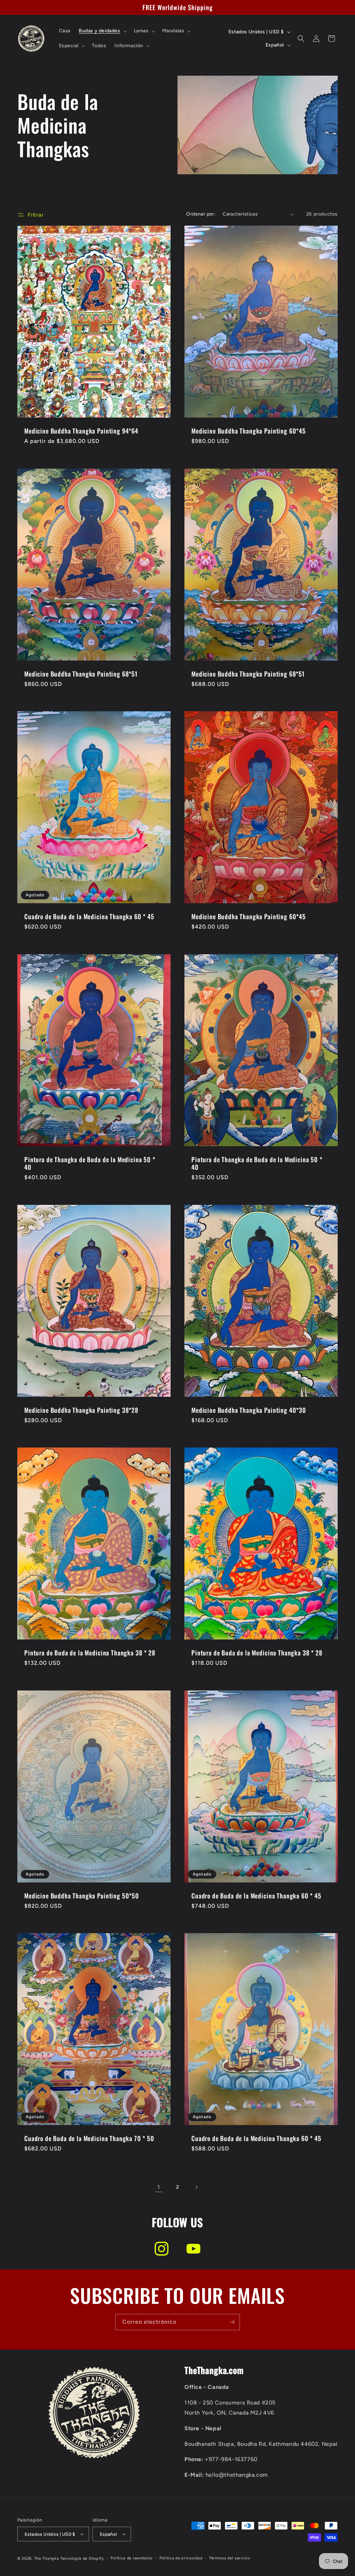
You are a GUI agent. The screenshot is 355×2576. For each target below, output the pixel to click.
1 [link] (159, 2187)
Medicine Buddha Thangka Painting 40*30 (249, 1410)
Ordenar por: (201, 214)
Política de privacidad (181, 2558)
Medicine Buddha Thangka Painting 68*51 (81, 673)
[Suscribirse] (232, 2322)
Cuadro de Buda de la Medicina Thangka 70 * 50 (89, 2138)
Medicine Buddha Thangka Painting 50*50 (82, 1895)
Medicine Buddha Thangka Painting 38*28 (81, 1410)
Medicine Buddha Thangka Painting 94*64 (81, 431)
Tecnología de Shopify (82, 2558)
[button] (102, 31)
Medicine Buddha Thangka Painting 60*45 (249, 431)
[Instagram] (162, 2249)
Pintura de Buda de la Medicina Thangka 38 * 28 (90, 1653)
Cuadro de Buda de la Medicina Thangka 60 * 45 (89, 916)
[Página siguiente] (196, 2187)
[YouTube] (193, 2249)
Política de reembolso (132, 2558)
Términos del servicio (230, 2558)
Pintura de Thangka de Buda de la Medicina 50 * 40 (90, 1163)
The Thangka (47, 2558)
